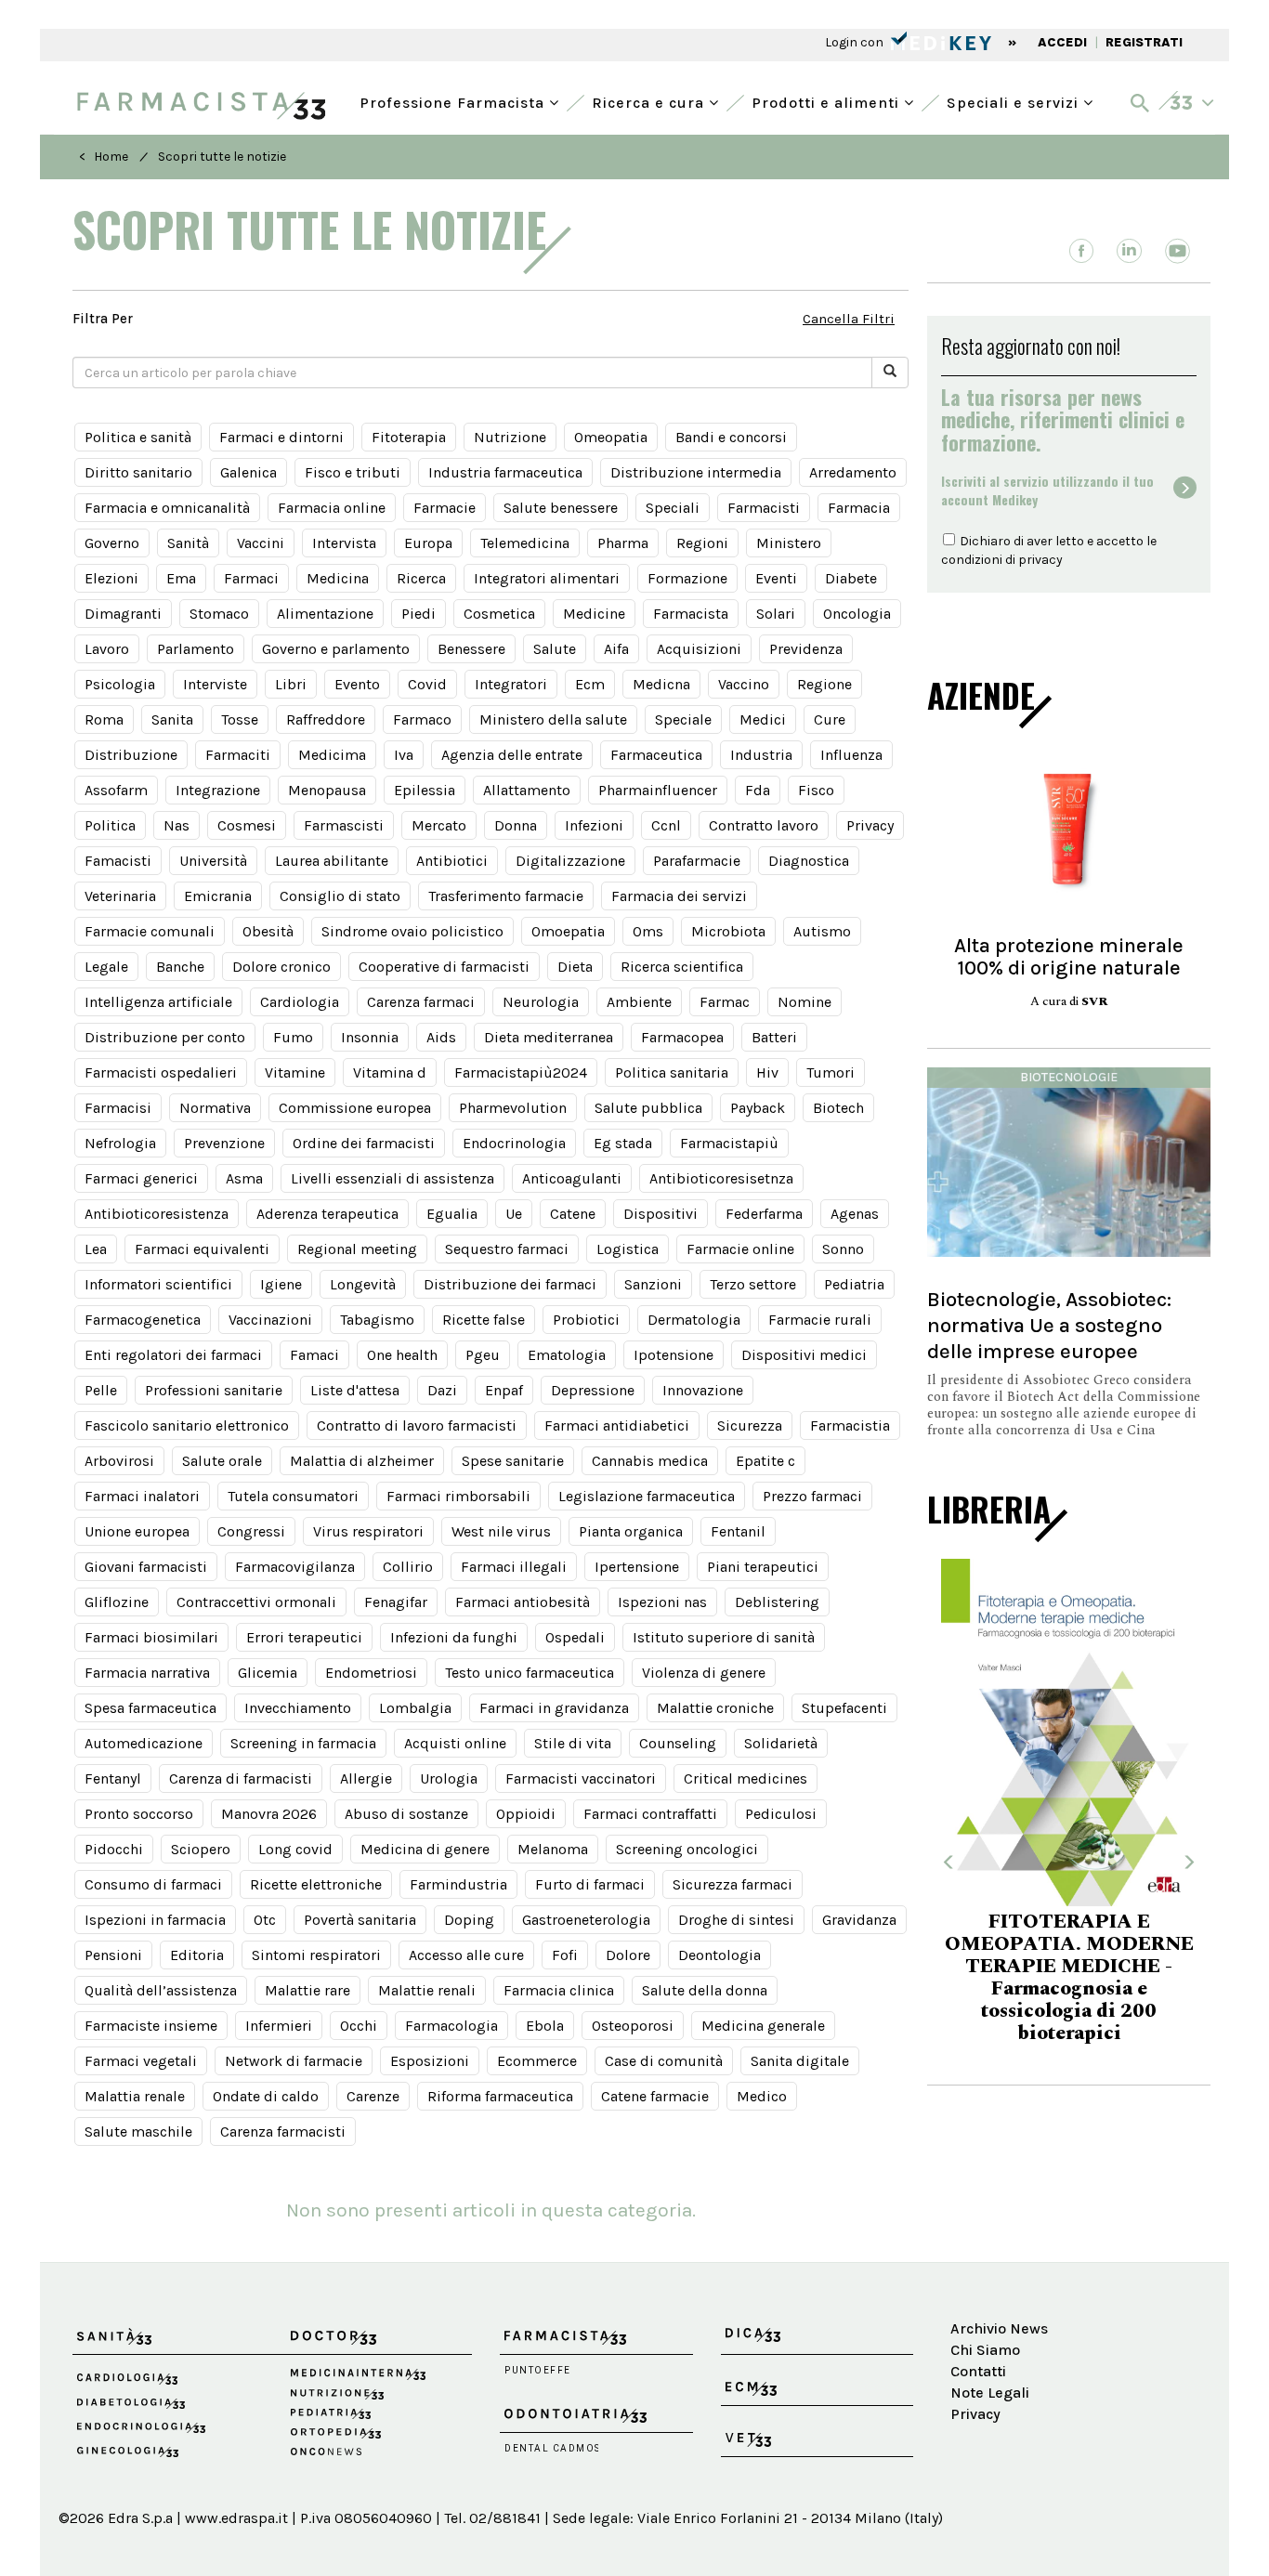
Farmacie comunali (150, 931)
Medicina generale (763, 2026)
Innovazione (703, 1390)
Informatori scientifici (158, 1284)
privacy (1040, 560)
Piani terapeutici (763, 1567)
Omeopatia (611, 437)
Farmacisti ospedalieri (161, 1072)
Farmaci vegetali (141, 2061)
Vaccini (261, 543)
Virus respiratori (368, 1531)
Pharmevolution (513, 1108)
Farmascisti (344, 825)
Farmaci (251, 578)
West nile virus (501, 1531)
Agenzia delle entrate (512, 755)
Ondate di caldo (266, 2096)
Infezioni (594, 825)
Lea (96, 1249)
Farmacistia (850, 1425)
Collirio (408, 1567)
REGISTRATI (1144, 42)
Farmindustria (458, 1884)
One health (402, 1355)
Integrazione (218, 790)
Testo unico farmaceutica (530, 1673)
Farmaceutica (656, 755)
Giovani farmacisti (146, 1567)
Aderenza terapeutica (327, 1214)
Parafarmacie (697, 861)
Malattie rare (307, 1990)
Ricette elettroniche (316, 1884)
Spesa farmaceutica (150, 1708)
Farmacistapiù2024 (521, 1072)
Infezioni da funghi (454, 1637)
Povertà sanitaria (360, 1920)
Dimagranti (123, 614)
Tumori (831, 1072)
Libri (291, 684)
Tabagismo (377, 1320)
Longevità (363, 1284)
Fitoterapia (409, 437)
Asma (244, 1178)
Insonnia (370, 1037)
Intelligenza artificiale (158, 1002)
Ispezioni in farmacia (155, 1920)
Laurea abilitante (332, 861)
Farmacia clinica (559, 1990)
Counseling (678, 1743)
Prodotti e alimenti (828, 101)
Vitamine (295, 1072)
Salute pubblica (648, 1108)
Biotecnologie (1069, 1077)
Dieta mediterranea (549, 1037)
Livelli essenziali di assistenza (392, 1178)
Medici (763, 719)
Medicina (338, 578)
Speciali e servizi (1015, 101)
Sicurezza (750, 1425)
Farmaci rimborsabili (458, 1496)
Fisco (816, 790)
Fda (758, 790)
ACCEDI (1062, 42)
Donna (516, 825)
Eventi (776, 578)
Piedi (419, 614)
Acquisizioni (699, 649)
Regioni (702, 543)
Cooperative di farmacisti (444, 967)
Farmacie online (740, 1249)
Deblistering (777, 1602)
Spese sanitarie (513, 1461)
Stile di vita (573, 1743)
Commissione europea (355, 1108)
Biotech (838, 1108)
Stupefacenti (844, 1708)
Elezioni (111, 578)
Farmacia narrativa (147, 1673)
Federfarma (764, 1214)
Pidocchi (114, 1849)
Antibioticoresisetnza (721, 1178)
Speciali (673, 508)
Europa (428, 543)
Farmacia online (332, 508)
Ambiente (639, 1002)
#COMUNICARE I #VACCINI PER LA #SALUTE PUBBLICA (1069, 1982)
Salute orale (222, 1461)
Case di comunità (664, 2061)
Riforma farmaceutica (500, 2096)
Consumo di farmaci (153, 1884)
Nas (177, 825)
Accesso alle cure (466, 1955)
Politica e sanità (138, 437)
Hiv (767, 1072)
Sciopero (201, 1849)
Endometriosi (371, 1673)
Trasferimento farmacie (506, 896)
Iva (404, 755)
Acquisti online (455, 1743)
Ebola (545, 2026)
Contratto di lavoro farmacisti (417, 1425)
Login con (856, 42)
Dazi (442, 1390)
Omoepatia (568, 931)
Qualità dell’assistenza (161, 1990)
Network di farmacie (294, 2061)
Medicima (332, 755)
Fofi (565, 1955)
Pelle (101, 1390)
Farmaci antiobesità (523, 1602)
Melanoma (553, 1849)
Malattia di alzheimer (362, 1461)
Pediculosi (781, 1814)
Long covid (295, 1849)
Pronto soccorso (139, 1814)
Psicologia (120, 684)
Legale (106, 967)
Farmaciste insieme (151, 2026)
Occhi (359, 2026)
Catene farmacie (655, 2096)
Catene (573, 1214)
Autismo (822, 931)
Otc (265, 1920)
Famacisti (118, 861)
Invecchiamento (298, 1708)
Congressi (251, 1531)
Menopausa (327, 790)
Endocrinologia (514, 1143)
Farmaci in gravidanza (554, 1708)
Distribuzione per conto (165, 1037)
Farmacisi (118, 1108)
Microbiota (728, 931)
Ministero (789, 543)
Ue (514, 1214)
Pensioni (113, 1955)
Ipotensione (674, 1355)
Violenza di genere (704, 1673)
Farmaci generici (141, 1178)
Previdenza (806, 649)
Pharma (623, 543)
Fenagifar (396, 1602)
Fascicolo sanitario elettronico (187, 1425)
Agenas (855, 1214)
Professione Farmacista (454, 101)
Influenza (851, 755)
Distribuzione (131, 755)
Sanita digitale (800, 2061)
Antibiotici (452, 861)
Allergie (366, 1778)
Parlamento (196, 649)
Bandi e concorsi (731, 437)
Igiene (281, 1284)
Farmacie (445, 508)
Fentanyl (113, 1778)
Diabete (851, 578)
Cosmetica (499, 614)
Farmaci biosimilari (151, 1637)
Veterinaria (120, 896)
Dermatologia (694, 1320)
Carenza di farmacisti (241, 1778)
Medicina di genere (425, 1849)
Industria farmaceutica (505, 472)
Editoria (197, 1955)
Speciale (683, 719)
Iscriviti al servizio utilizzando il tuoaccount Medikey (1047, 490)
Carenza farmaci (421, 1002)
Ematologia (567, 1355)
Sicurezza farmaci (733, 1884)
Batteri (774, 1037)
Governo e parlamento (336, 649)
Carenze (373, 2096)
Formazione (687, 578)
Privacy (870, 825)
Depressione (593, 1390)
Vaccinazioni (270, 1320)
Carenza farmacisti (283, 2131)
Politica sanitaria (672, 1072)
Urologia (449, 1778)
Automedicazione (144, 1743)
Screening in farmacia (303, 1743)
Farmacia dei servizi (679, 896)
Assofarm (116, 790)
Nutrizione (510, 437)
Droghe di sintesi (736, 1920)
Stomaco (219, 614)
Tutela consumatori (293, 1496)
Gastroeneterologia (586, 1920)
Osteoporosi (633, 2026)
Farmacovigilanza (295, 1567)
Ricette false (484, 1320)
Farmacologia (451, 2026)
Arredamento (853, 472)
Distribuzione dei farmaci (510, 1284)
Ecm (590, 684)
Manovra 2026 (269, 1814)
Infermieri (279, 2026)
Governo (112, 543)
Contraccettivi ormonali (256, 1602)
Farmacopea (682, 1037)
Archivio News (999, 2328)
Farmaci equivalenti (202, 1249)
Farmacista (691, 614)
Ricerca (421, 578)
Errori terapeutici (304, 1637)
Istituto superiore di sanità (724, 1637)
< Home (104, 157)
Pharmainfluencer (658, 790)
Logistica (628, 1249)
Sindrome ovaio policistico (412, 931)
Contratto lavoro (764, 825)
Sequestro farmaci (507, 1249)
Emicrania (218, 896)
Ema (181, 578)
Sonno (843, 1249)
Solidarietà (781, 1743)
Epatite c (765, 1461)
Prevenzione (224, 1143)
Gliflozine (117, 1602)
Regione (824, 684)
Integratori (511, 684)
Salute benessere (561, 508)
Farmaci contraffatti (650, 1814)
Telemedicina (525, 543)
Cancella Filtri (849, 319)
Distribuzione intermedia (696, 472)
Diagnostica (809, 861)
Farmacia (859, 508)
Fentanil (738, 1531)
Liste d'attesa (355, 1390)
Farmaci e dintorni (281, 437)
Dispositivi (661, 1214)
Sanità (188, 543)
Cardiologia (300, 1002)
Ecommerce (537, 2061)
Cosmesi (247, 825)
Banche (180, 967)
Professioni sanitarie (214, 1390)
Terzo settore (753, 1284)
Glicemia (268, 1673)
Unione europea (137, 1531)
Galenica (249, 472)
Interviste (215, 684)
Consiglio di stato (340, 896)
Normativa (215, 1108)
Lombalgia (415, 1708)
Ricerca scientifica (682, 967)
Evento (357, 684)
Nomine (805, 1002)
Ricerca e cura (650, 101)
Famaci (314, 1355)
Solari (776, 614)
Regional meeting (357, 1249)
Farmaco (422, 719)
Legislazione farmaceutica (647, 1496)
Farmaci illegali (514, 1567)
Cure (830, 719)
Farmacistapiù (729, 1143)
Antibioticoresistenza (157, 1214)
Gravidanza (859, 1920)
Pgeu (483, 1355)
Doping (469, 1920)
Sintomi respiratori (316, 1955)
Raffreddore (326, 719)
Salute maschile (138, 2131)
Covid (427, 684)
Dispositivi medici (804, 1355)
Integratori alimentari (547, 578)
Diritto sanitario (138, 472)
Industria (761, 755)
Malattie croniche (715, 1708)
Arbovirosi (119, 1461)
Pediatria (854, 1284)
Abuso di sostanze (406, 1814)
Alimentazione (325, 614)
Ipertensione (637, 1567)
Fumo (293, 1037)
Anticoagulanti (572, 1178)
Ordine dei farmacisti (364, 1143)
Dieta (575, 967)
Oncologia (857, 614)
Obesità (268, 931)
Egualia (452, 1214)
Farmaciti (238, 755)
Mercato (439, 825)
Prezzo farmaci (812, 1496)
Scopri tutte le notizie (222, 157)
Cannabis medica (650, 1461)
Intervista (344, 543)
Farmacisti (764, 508)
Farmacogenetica (143, 1320)
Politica (110, 825)
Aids (441, 1037)
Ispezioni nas (662, 1602)
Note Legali (990, 2393)
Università (213, 861)
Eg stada (623, 1143)
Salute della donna (705, 1990)
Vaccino (744, 684)
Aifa (616, 649)
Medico (762, 2096)
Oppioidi (526, 1814)
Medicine (594, 614)
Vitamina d (390, 1072)
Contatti (978, 2371)
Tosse (240, 719)
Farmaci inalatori (142, 1496)
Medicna (661, 684)
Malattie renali (427, 1990)
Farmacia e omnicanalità (167, 508)
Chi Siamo (985, 2350)
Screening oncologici (687, 1849)
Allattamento (527, 790)
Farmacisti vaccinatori (581, 1778)
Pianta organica (631, 1531)
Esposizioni (430, 2061)
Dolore (628, 1955)
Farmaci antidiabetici (617, 1425)
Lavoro (107, 649)
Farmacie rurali (820, 1320)
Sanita (172, 719)
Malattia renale (135, 2096)
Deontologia (720, 1955)
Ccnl (666, 825)
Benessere (471, 649)
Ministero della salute (553, 719)
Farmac (725, 1002)
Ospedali (575, 1637)
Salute (555, 649)
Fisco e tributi (353, 472)
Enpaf (504, 1390)
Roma (104, 719)
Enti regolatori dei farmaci (173, 1355)
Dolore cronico (281, 967)
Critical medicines (746, 1778)
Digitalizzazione (570, 861)
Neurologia (541, 1002)
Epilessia (425, 790)
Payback (758, 1108)
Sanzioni (653, 1284)
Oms (648, 931)
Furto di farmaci (590, 1884)
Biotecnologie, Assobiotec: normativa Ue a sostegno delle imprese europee (1049, 1325)
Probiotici (586, 1320)
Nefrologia (120, 1143)
